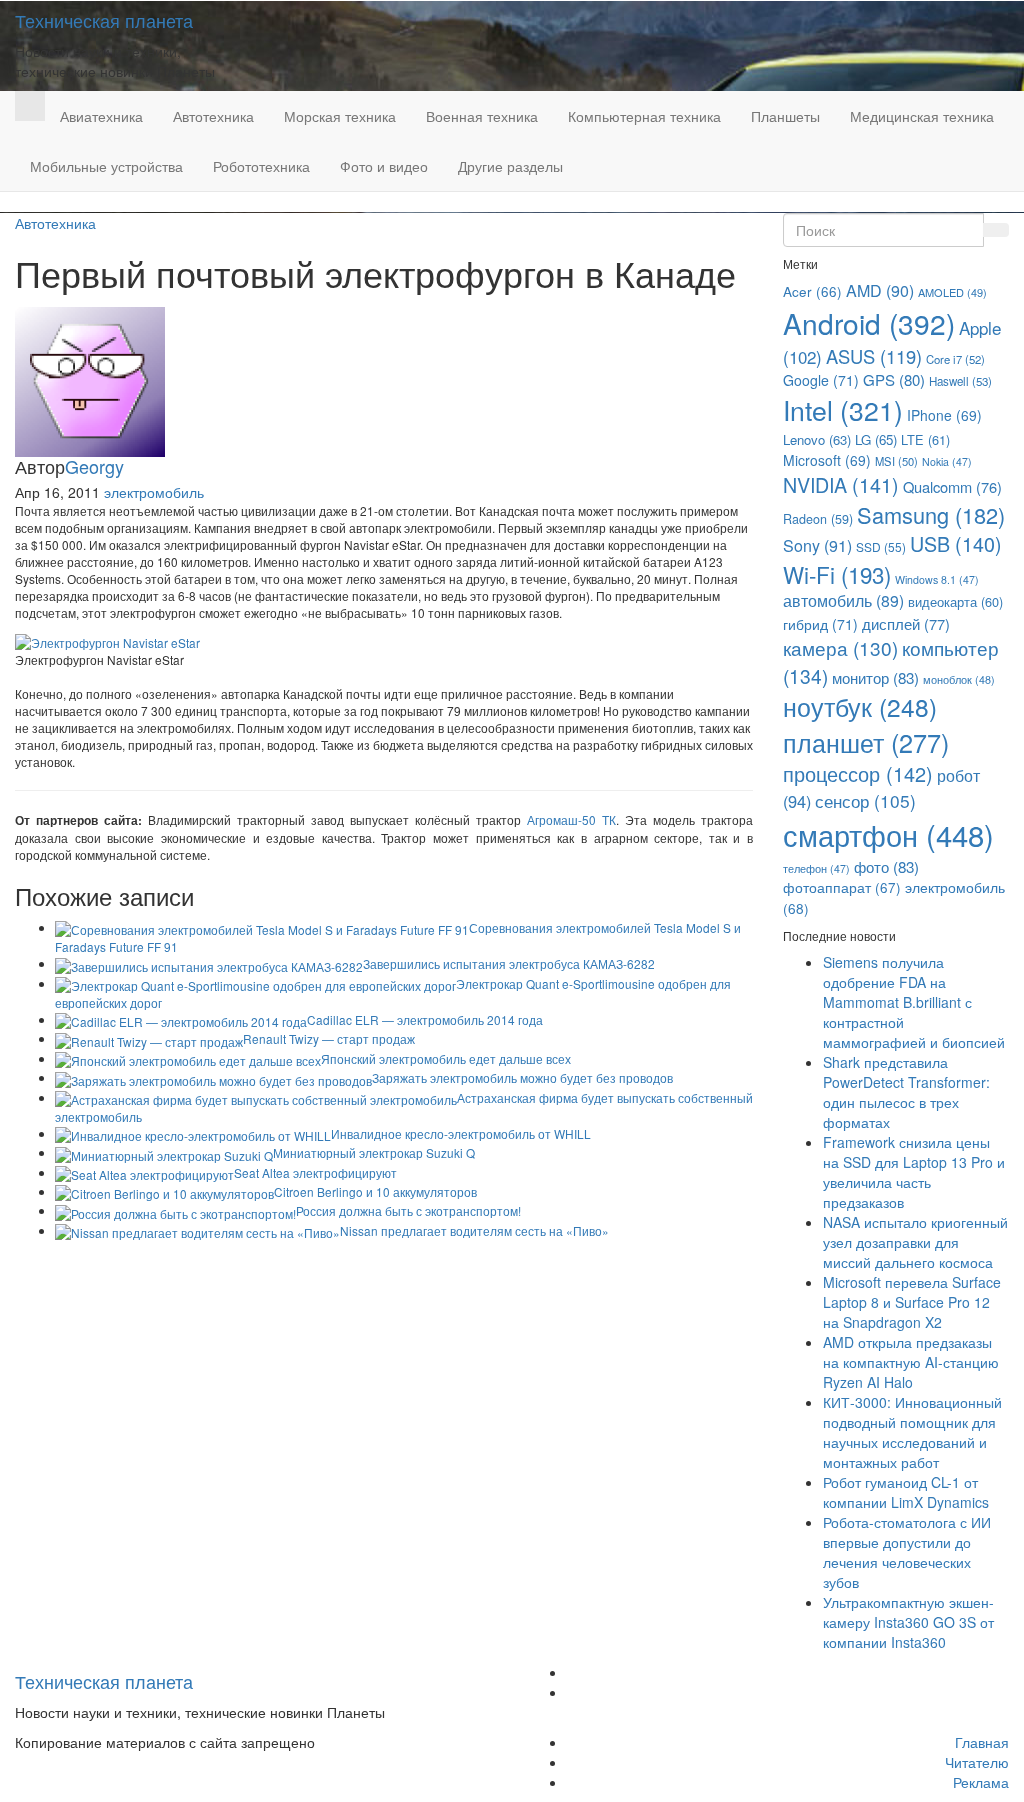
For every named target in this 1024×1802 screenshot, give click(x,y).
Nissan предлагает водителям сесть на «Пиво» (474, 1230)
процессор (858, 773)
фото (886, 866)
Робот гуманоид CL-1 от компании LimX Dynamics (906, 1492)
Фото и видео (384, 166)
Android (869, 323)
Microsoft (827, 460)
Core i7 (955, 359)
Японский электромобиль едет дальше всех (446, 1058)
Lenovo (817, 439)
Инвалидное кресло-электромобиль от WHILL (461, 1133)
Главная (982, 1742)
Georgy (94, 466)
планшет (866, 742)
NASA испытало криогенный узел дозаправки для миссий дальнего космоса (915, 1242)
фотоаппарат (842, 887)
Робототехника (261, 166)
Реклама (981, 1782)
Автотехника (213, 116)
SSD (881, 546)
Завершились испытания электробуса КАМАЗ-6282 (509, 963)
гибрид (820, 624)
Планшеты (785, 116)
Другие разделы (510, 166)
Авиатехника (101, 116)
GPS (894, 379)
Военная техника (482, 116)
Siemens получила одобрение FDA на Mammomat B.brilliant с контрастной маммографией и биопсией (914, 1002)
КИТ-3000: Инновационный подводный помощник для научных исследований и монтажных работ (912, 1432)
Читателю (977, 1762)
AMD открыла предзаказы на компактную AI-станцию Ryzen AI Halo (911, 1362)
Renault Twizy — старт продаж (329, 1038)
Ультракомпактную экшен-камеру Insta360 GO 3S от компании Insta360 (908, 1622)
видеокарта (955, 601)
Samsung (931, 514)
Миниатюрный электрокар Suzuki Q (374, 1152)
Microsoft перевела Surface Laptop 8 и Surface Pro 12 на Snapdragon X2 (912, 1302)
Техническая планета (104, 20)
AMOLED (952, 292)
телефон (816, 868)
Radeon (818, 519)
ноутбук (860, 706)
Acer (812, 291)
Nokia (947, 461)
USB (956, 543)
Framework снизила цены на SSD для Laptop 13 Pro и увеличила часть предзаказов (914, 1172)
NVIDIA (841, 484)
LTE (925, 439)
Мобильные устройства (106, 166)
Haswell (960, 381)
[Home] (30, 106)
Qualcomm (952, 486)
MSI (896, 461)
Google (821, 380)
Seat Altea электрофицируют (315, 1172)
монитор (875, 677)
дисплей (906, 623)
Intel (843, 409)
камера (840, 647)
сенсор (865, 800)
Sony (817, 545)
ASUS (874, 356)
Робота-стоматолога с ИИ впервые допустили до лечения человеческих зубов (907, 1552)
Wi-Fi (837, 574)
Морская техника (340, 116)
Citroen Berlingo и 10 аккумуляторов (375, 1191)
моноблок (959, 679)
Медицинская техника (922, 116)
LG (876, 439)
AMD (880, 290)
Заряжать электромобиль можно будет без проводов (522, 1077)
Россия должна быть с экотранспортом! (408, 1210)
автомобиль (843, 600)
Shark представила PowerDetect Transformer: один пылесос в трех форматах (906, 1092)
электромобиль (154, 492)
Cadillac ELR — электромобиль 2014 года (425, 1019)
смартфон (888, 834)
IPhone (944, 415)
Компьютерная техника (644, 116)
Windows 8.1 (937, 579)
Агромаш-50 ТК (571, 819)
